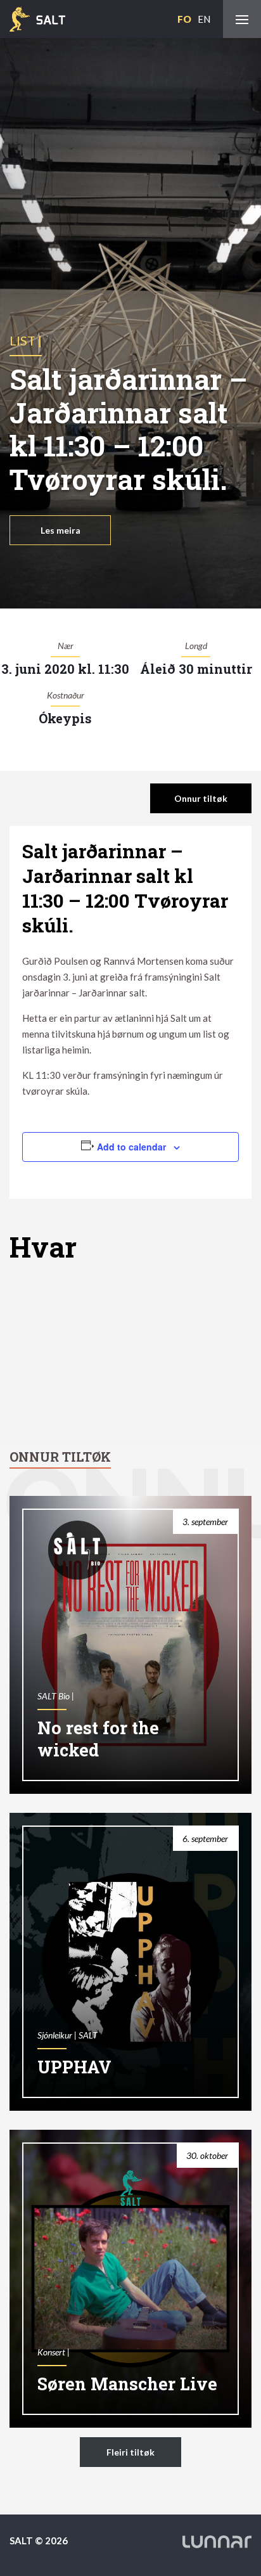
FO (184, 19)
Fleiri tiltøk (130, 2452)
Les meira (60, 530)
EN (204, 19)
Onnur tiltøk (201, 798)
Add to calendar (131, 1147)
